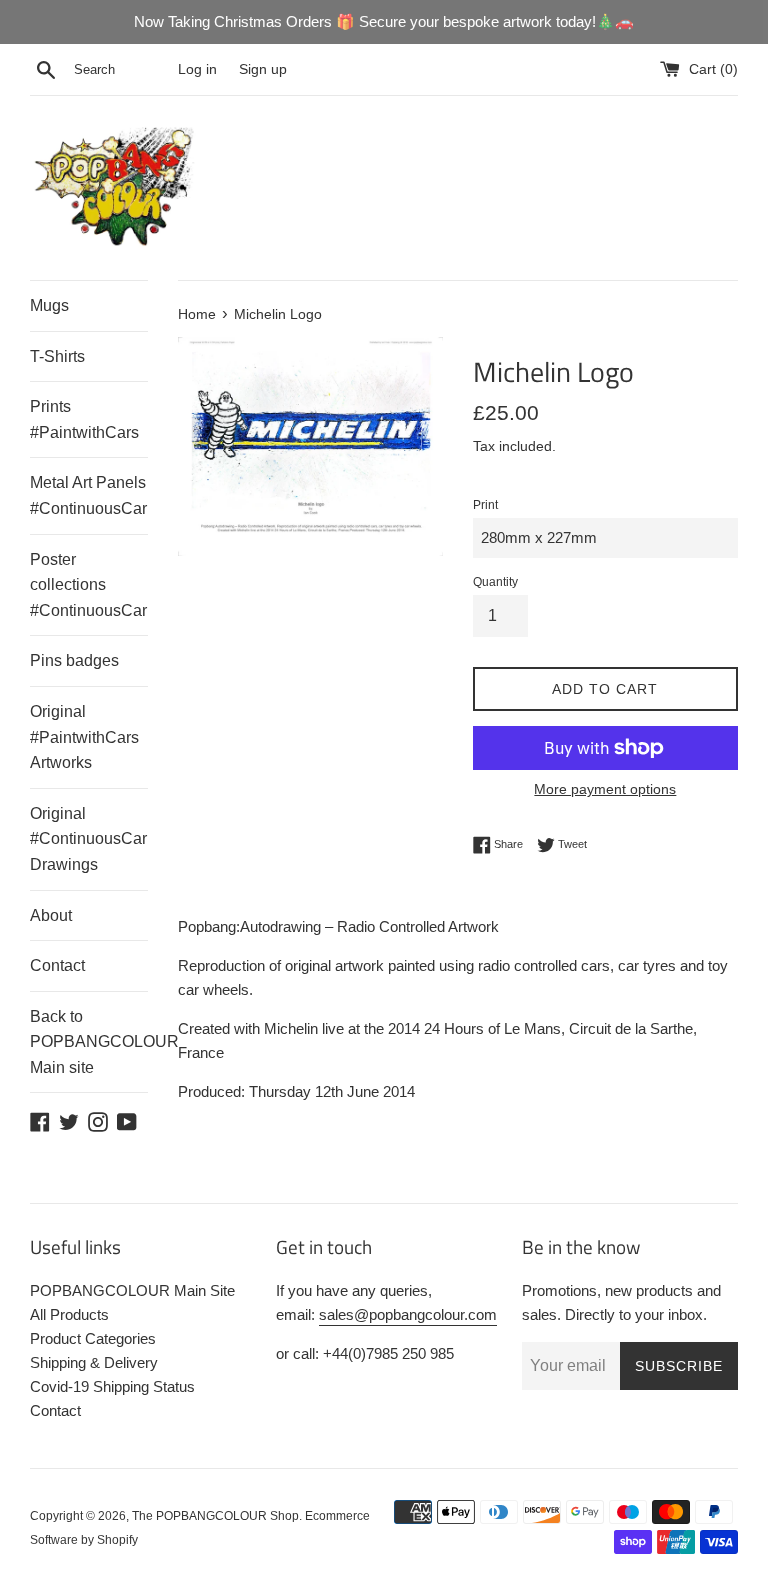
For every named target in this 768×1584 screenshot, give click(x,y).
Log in (197, 69)
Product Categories (93, 1338)
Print (485, 505)
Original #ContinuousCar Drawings (88, 839)
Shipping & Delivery (94, 1362)
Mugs (49, 305)
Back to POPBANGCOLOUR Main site (89, 1042)
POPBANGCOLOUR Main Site (132, 1290)
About (51, 915)
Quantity (495, 582)
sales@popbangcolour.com (408, 1314)
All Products (69, 1314)
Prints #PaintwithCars (84, 419)
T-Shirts (57, 356)
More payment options (605, 789)
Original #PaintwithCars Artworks (84, 737)
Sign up (263, 69)
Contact (57, 965)
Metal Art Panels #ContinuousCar (88, 495)
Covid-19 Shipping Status (112, 1386)
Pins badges (74, 660)
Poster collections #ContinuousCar (88, 585)
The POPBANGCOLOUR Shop (215, 1516)
